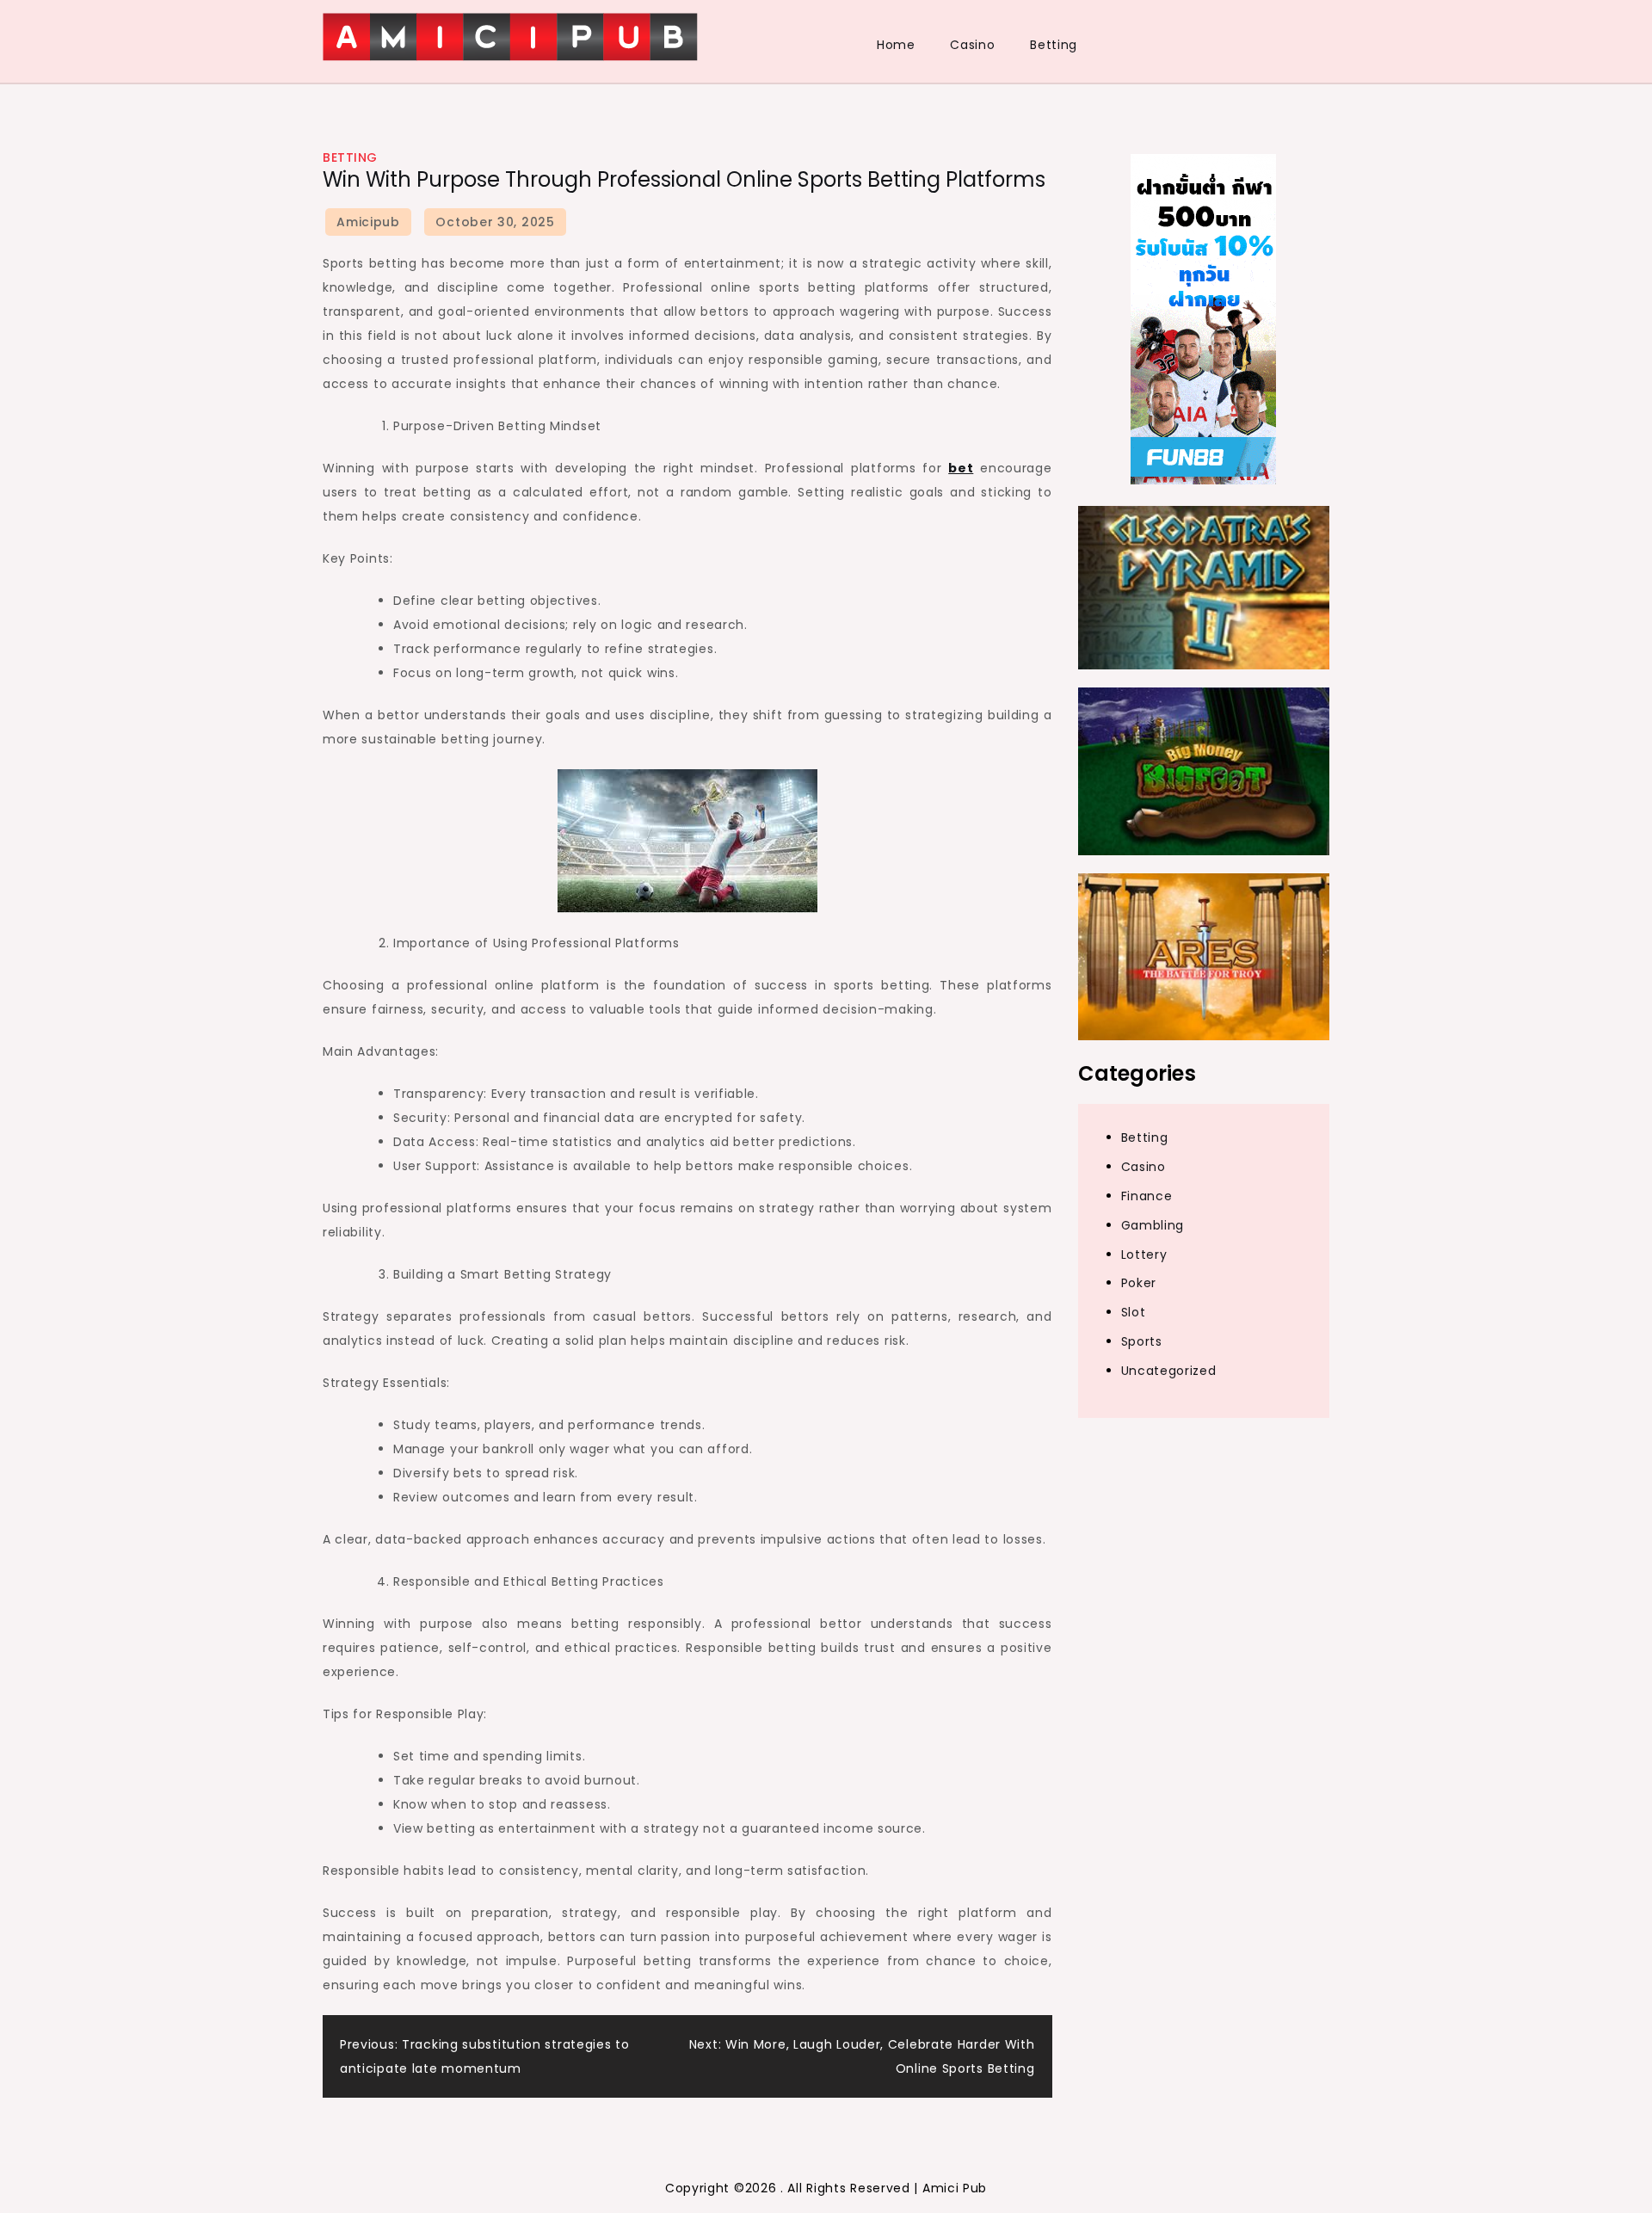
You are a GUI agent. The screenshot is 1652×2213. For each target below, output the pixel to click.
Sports (1142, 1342)
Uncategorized (1169, 1372)
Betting (1054, 45)
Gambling (1153, 1225)
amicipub (368, 222)
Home (896, 45)
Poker (1139, 1284)
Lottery (1144, 1254)
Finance (1147, 1196)
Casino (972, 45)
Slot (1134, 1313)
